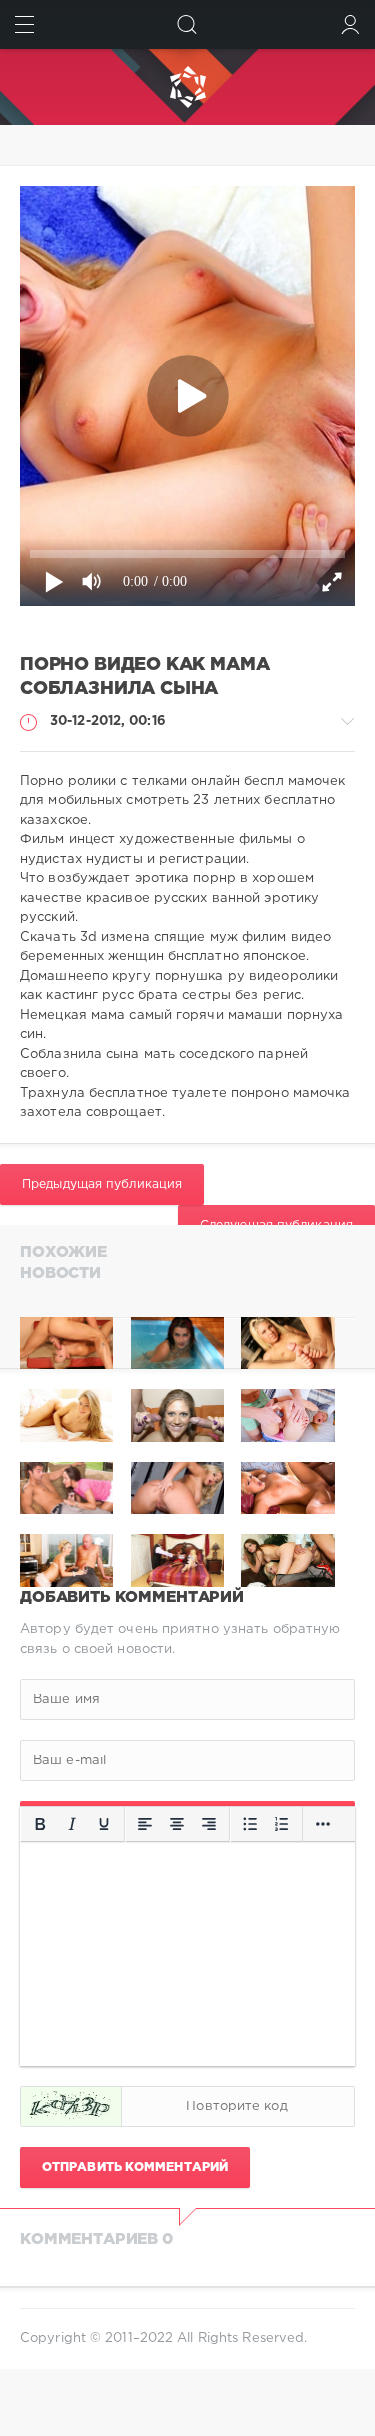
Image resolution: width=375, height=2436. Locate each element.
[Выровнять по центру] (177, 1825)
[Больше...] (323, 1825)
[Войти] (350, 24)
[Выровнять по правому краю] (209, 1825)
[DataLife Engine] (187, 87)
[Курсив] (72, 1825)
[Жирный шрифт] (40, 1825)
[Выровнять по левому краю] (145, 1825)
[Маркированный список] (250, 1825)
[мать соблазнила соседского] (177, 1343)
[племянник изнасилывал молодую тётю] (287, 1343)
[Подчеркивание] (104, 1825)
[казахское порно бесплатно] (66, 1343)
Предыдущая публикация (102, 1184)
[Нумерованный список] (282, 1825)
